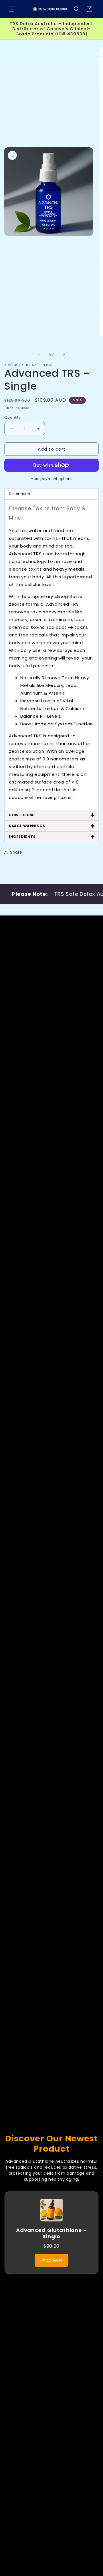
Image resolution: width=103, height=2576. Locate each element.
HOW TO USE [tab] (52, 815)
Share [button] (16, 852)
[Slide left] (39, 354)
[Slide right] (64, 354)
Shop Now (51, 2260)
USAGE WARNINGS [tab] (52, 826)
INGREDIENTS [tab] (52, 837)
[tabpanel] (51, 655)
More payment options (52, 479)
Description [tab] (52, 494)
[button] (11, 9)
